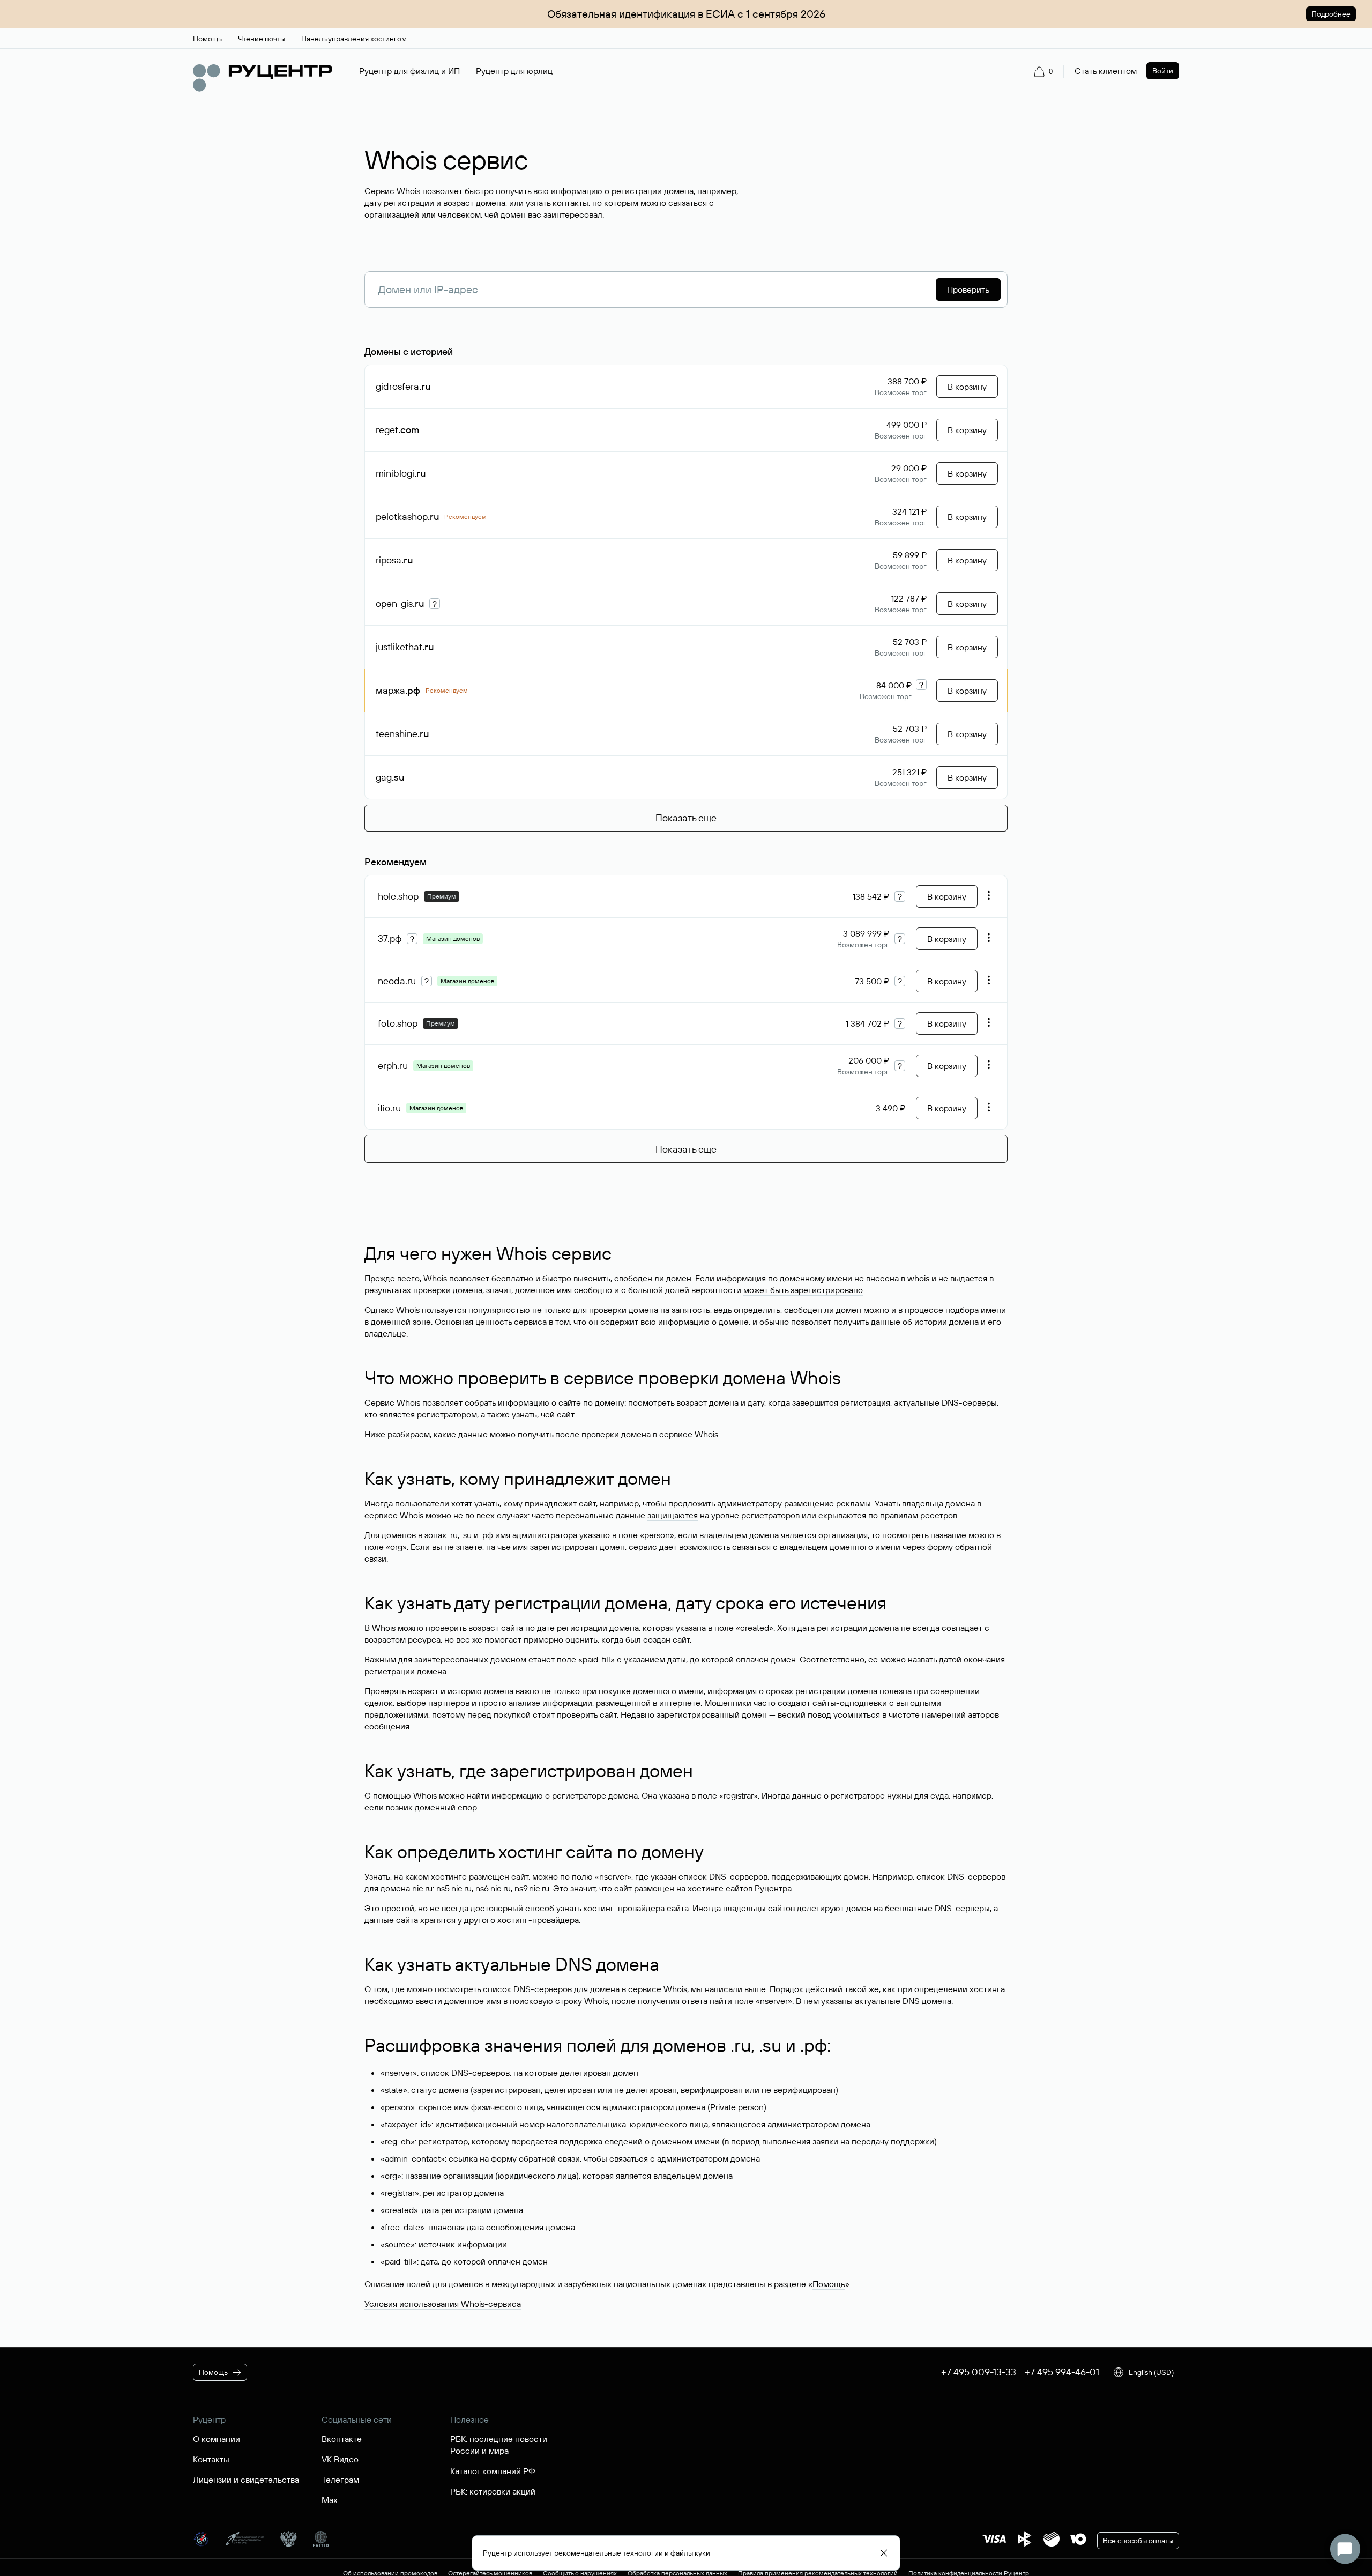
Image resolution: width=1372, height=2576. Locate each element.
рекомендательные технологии (609, 2553)
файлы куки (690, 2553)
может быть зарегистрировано (803, 1290)
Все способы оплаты (1138, 2541)
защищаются (673, 1515)
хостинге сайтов (720, 1888)
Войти (1163, 71)
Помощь (829, 2284)
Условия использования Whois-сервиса (443, 2304)
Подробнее (1331, 14)
